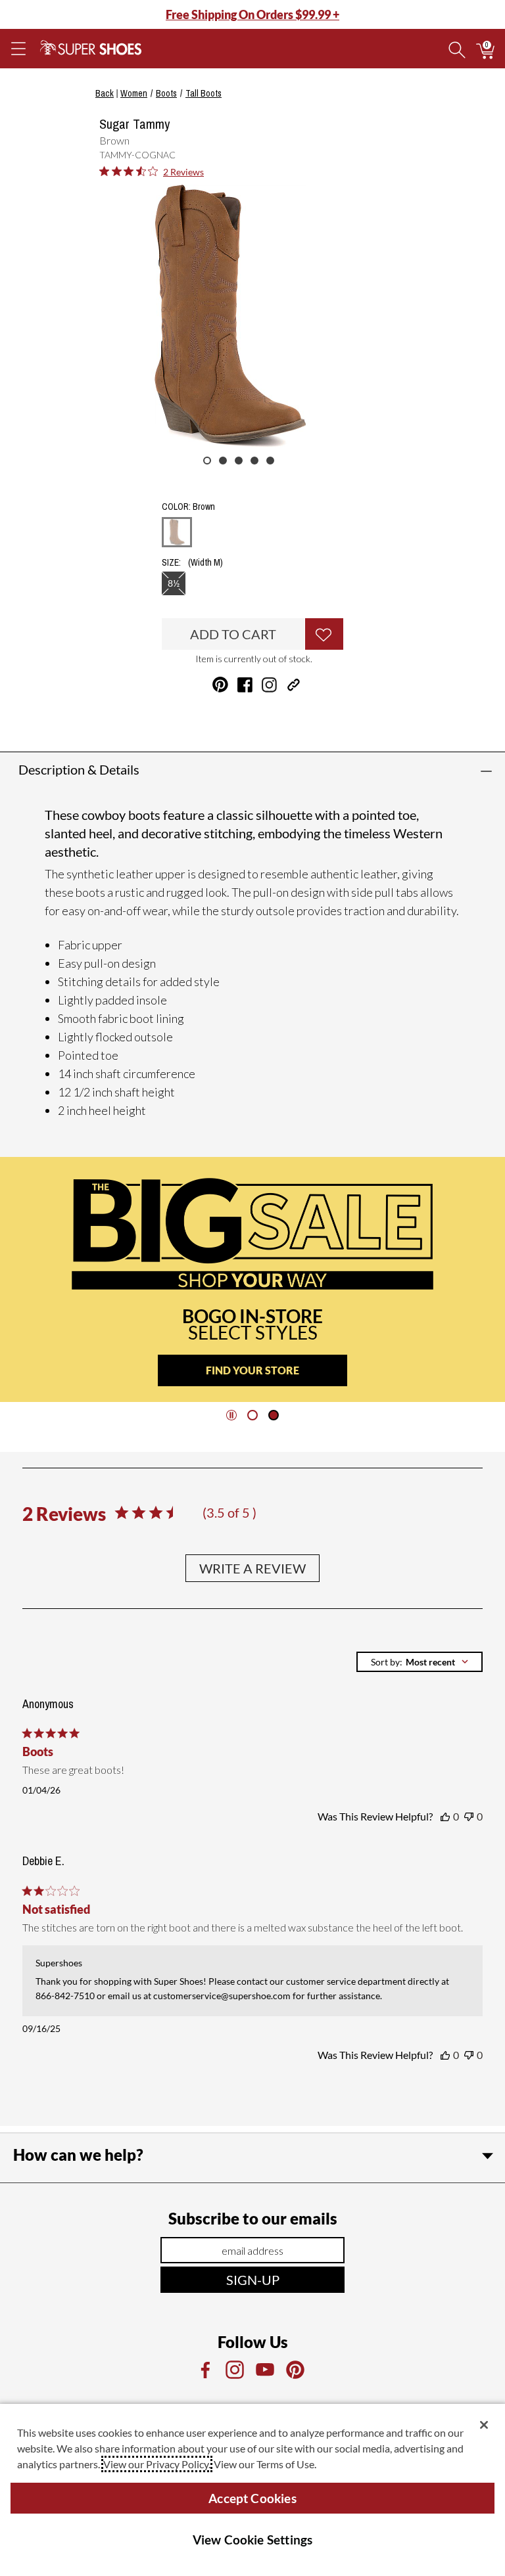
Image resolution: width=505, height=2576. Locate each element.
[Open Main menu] (18, 49)
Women (134, 93)
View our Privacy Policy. (157, 2464)
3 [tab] (239, 461)
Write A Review (252, 1568)
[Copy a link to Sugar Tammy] (294, 685)
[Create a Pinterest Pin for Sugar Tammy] (220, 685)
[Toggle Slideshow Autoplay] (231, 1415)
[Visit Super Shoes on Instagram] (269, 685)
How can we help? (78, 2155)
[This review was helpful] (445, 1817)
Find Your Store (252, 1370)
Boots (166, 93)
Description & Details (79, 769)
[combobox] (420, 1662)
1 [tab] (207, 461)
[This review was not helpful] (469, 1817)
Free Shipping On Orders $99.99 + (252, 14)
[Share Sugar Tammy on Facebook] (245, 685)
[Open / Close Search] (457, 49)
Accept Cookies (252, 2498)
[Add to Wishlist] (324, 634)
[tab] (252, 1415)
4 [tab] (254, 461)
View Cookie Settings (253, 2540)
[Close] (484, 2425)
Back (105, 93)
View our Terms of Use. (265, 2464)
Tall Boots (204, 93)
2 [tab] (223, 461)
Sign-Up (253, 2280)
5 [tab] (270, 461)
